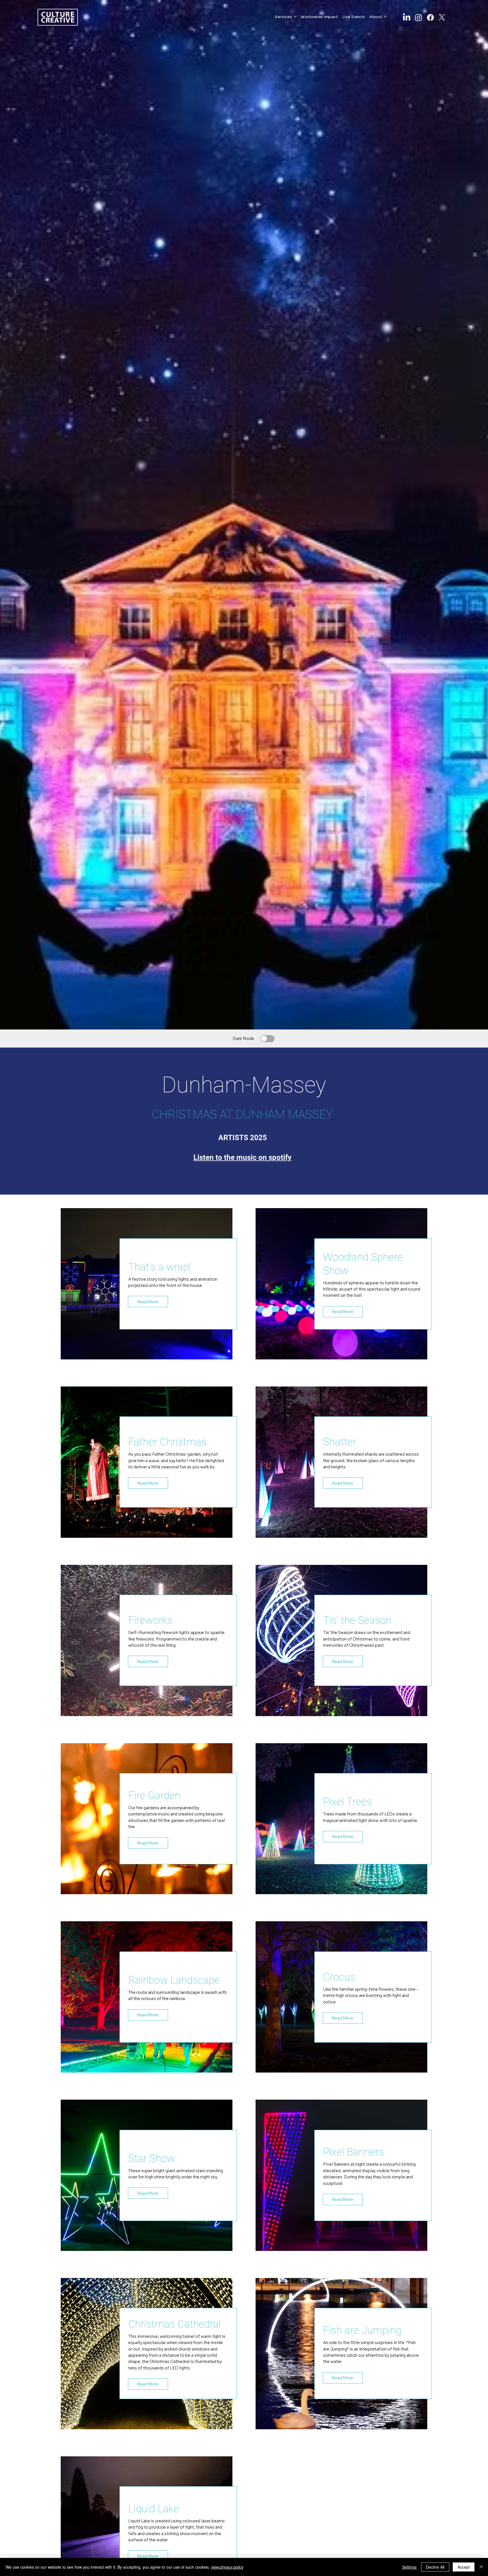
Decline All (435, 2567)
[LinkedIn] (407, 17)
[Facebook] (430, 17)
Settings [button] (409, 2567)
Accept (464, 2567)
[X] (442, 17)
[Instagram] (419, 17)
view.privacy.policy (227, 2567)
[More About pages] (385, 17)
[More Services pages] (295, 17)
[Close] (481, 2567)
